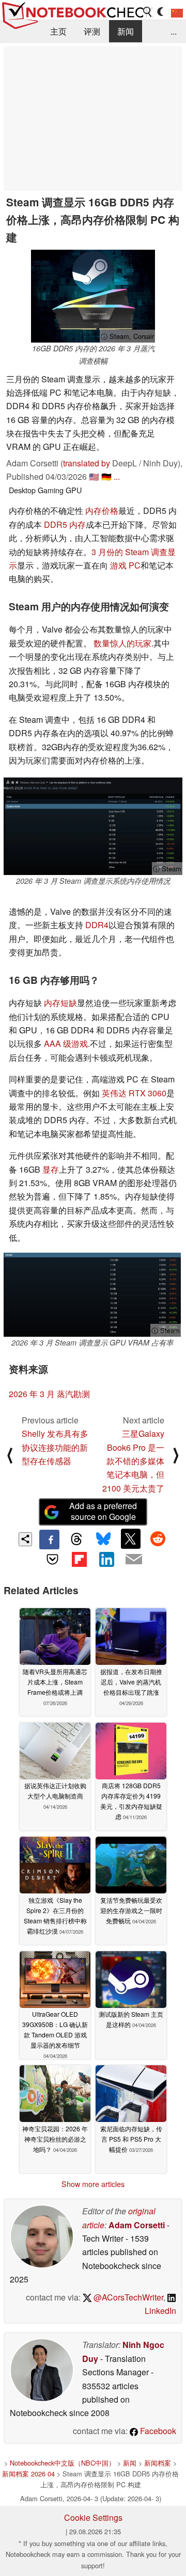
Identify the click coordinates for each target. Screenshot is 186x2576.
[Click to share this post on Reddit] (158, 1538)
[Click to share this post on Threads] (76, 1540)
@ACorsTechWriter (127, 2297)
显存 (51, 1169)
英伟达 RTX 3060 (134, 1093)
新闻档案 (158, 2463)
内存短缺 (60, 1003)
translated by (87, 463)
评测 (92, 31)
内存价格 (102, 511)
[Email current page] (133, 1560)
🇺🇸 (94, 476)
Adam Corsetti (137, 2225)
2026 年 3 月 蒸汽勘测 (49, 1394)
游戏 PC (125, 565)
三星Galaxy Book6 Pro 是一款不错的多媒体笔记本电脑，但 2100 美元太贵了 (133, 1461)
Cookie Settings (93, 2517)
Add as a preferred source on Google (103, 1511)
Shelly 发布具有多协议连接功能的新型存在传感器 (55, 1447)
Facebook (157, 2431)
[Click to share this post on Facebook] (49, 1540)
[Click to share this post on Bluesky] (103, 1540)
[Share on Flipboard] (80, 1559)
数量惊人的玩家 (122, 643)
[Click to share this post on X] (131, 1538)
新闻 (126, 31)
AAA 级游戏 (66, 1043)
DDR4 (97, 925)
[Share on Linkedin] (106, 1559)
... (174, 31)
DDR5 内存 (65, 524)
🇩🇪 (106, 476)
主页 (58, 31)
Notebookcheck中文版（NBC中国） (63, 2463)
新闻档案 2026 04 (28, 2474)
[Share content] (26, 1539)
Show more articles (93, 2184)
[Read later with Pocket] (52, 1559)
